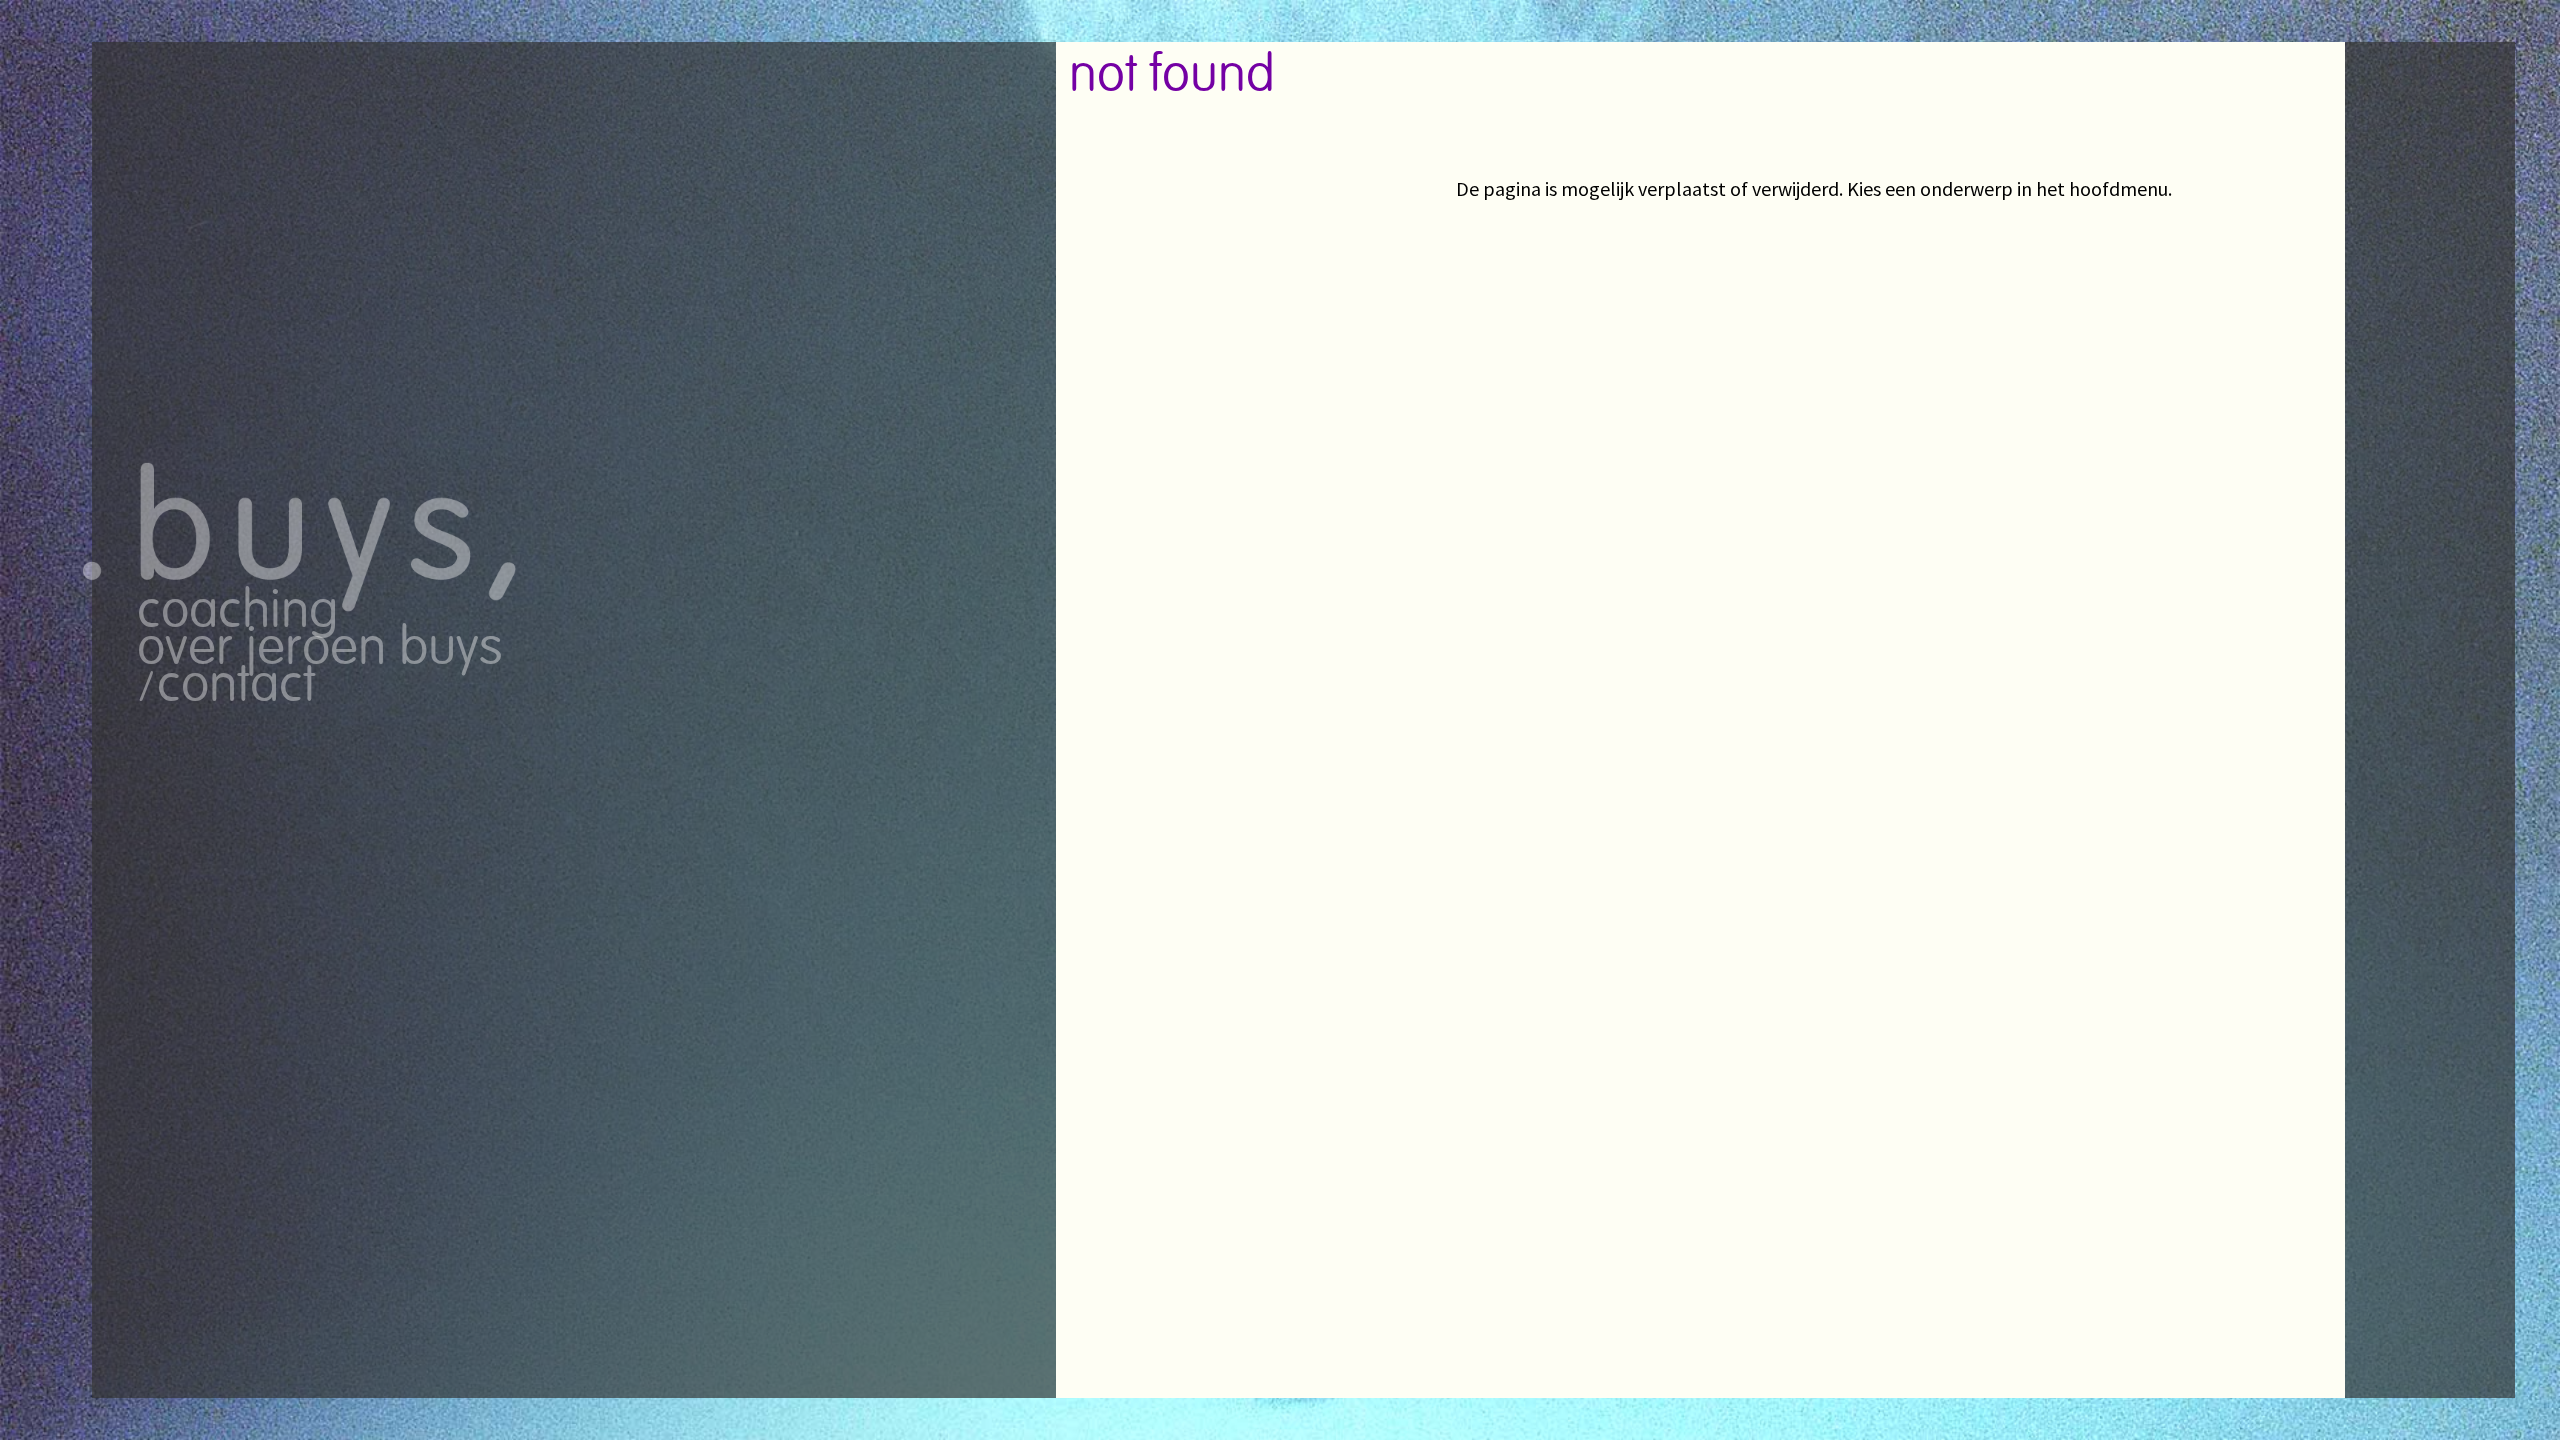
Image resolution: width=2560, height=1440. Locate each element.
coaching (237, 612)
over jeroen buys (320, 649)
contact (236, 686)
